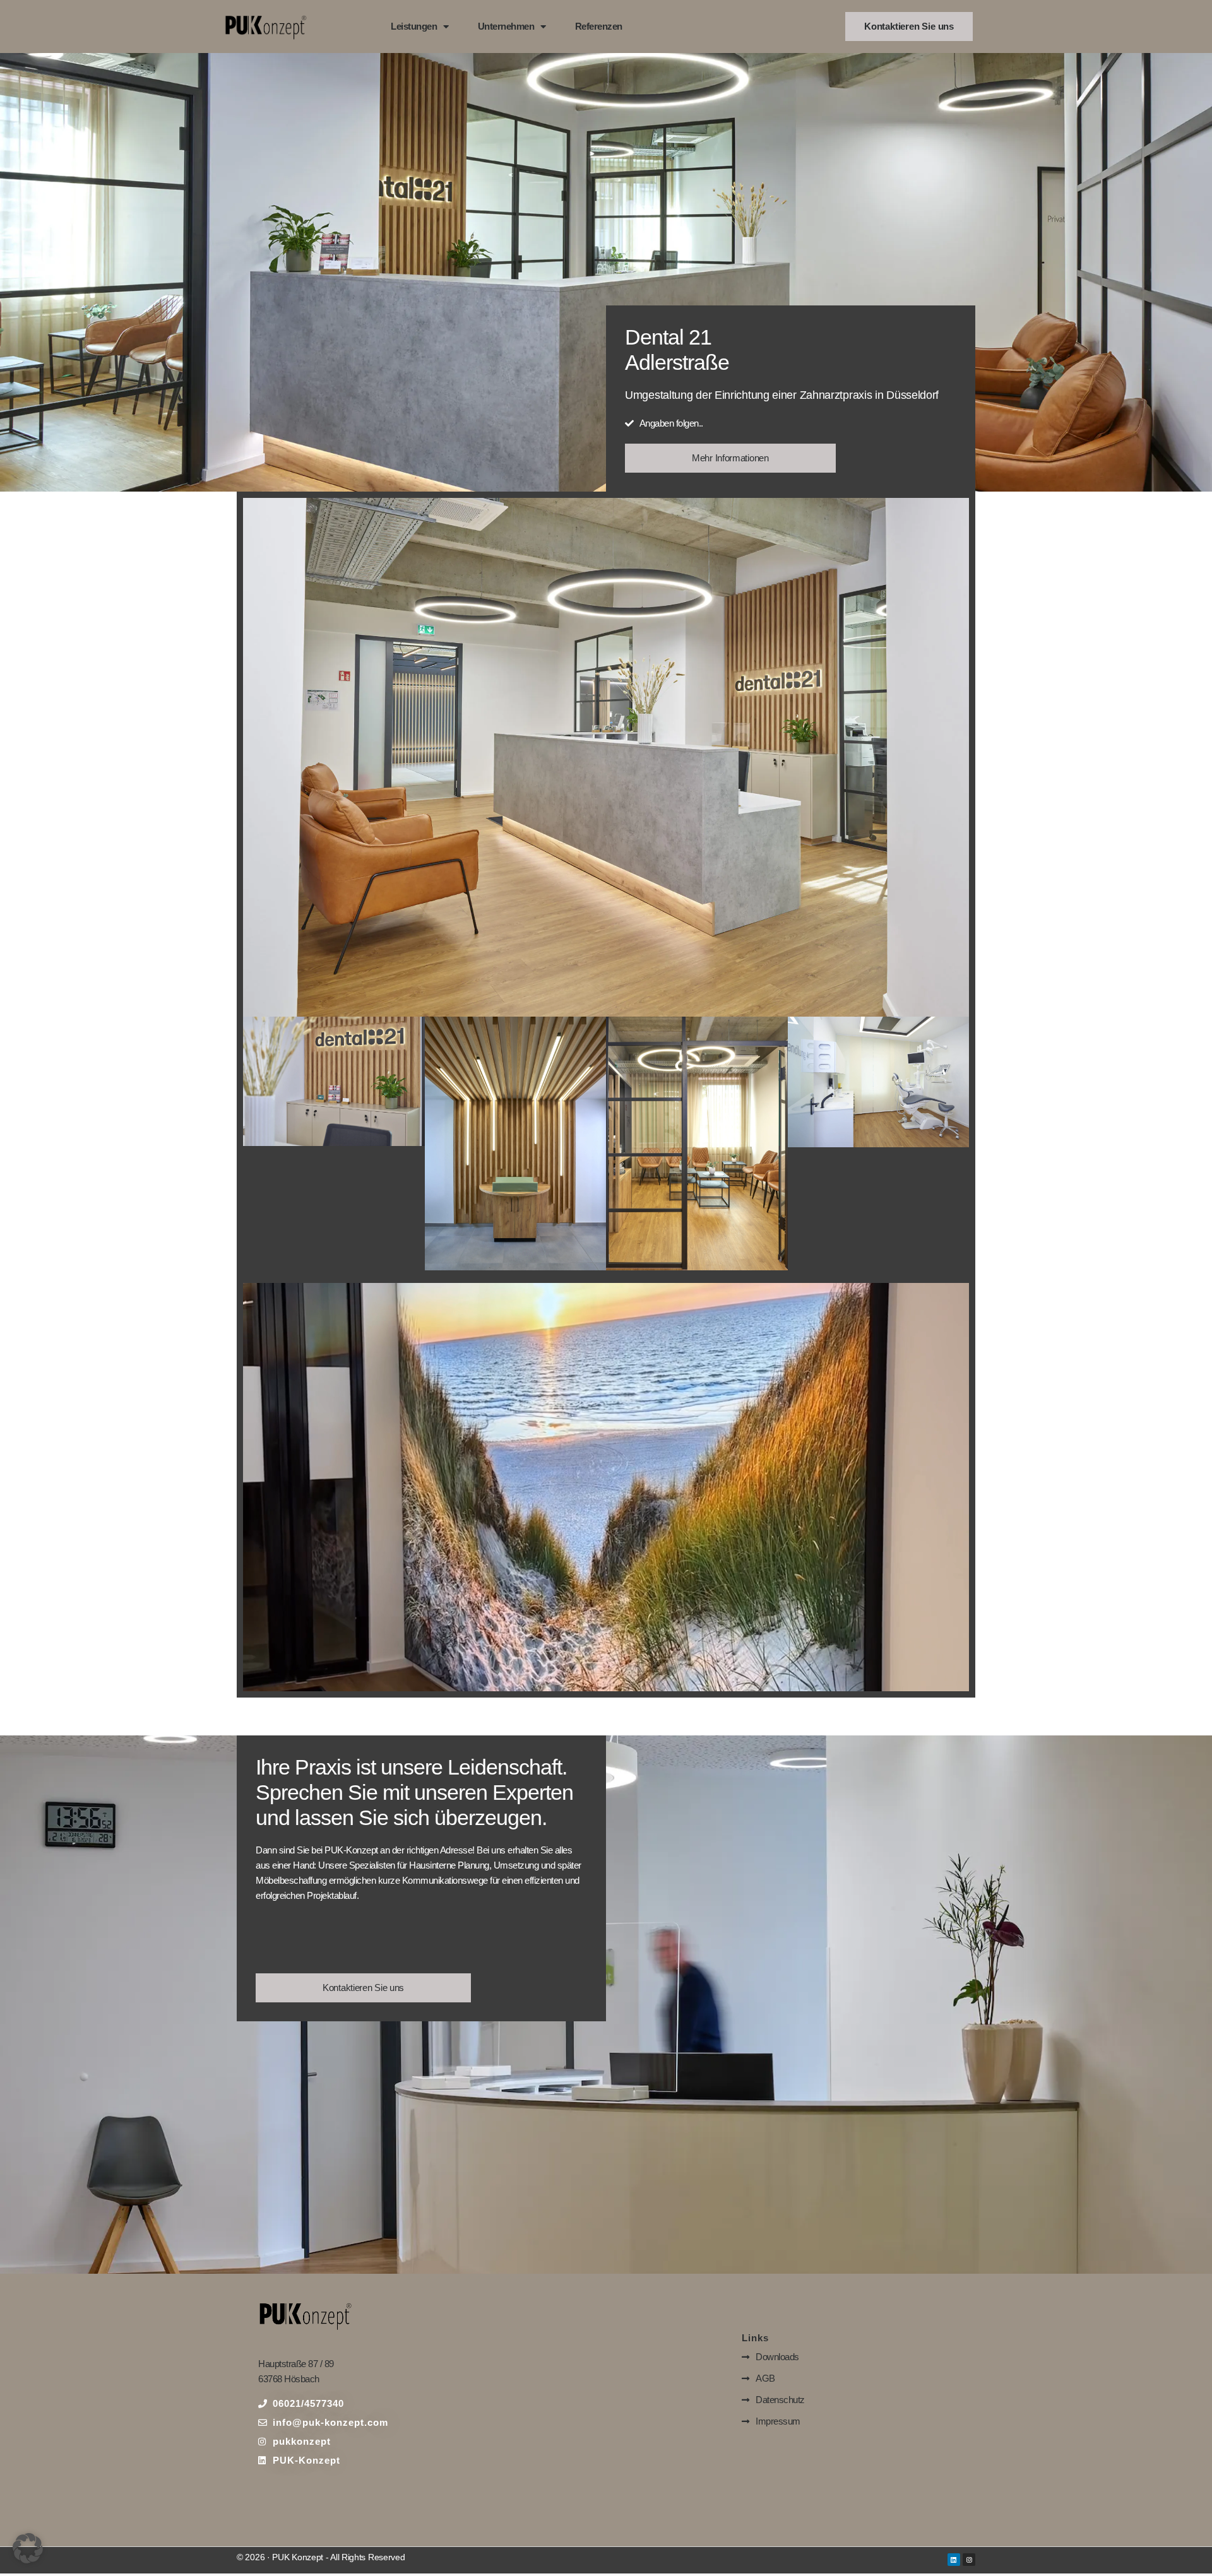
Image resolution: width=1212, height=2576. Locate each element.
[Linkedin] (954, 2560)
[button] (28, 2548)
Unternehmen (506, 26)
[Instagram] (969, 2560)
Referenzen (599, 26)
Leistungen (414, 26)
